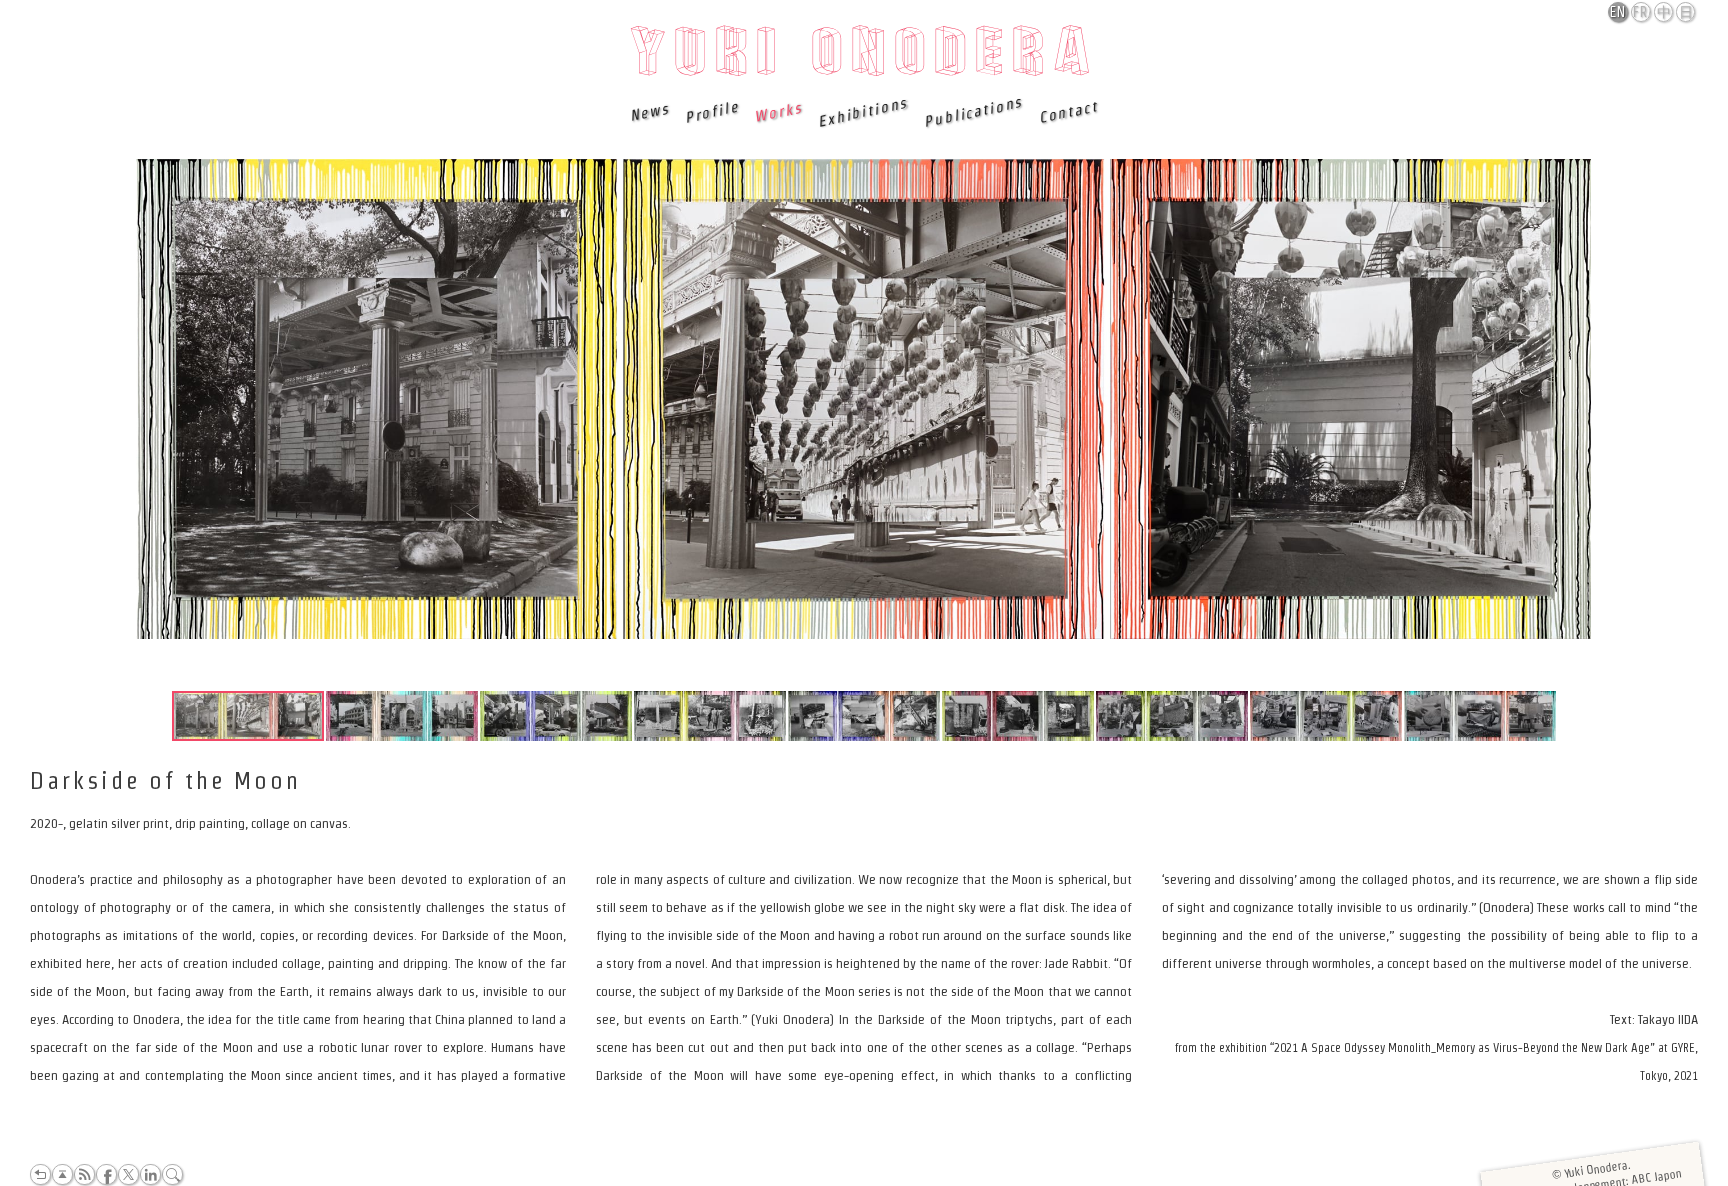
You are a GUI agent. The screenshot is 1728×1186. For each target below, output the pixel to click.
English (1619, 12)
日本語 (1686, 13)
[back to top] (62, 1174)
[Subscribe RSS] (84, 1174)
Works (777, 111)
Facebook (106, 1174)
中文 (1664, 13)
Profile (710, 112)
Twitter (128, 1174)
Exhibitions (863, 112)
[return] (40, 1174)
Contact (1067, 111)
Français (1642, 12)
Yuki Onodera (864, 57)
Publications (973, 112)
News (649, 111)
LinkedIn (150, 1174)
